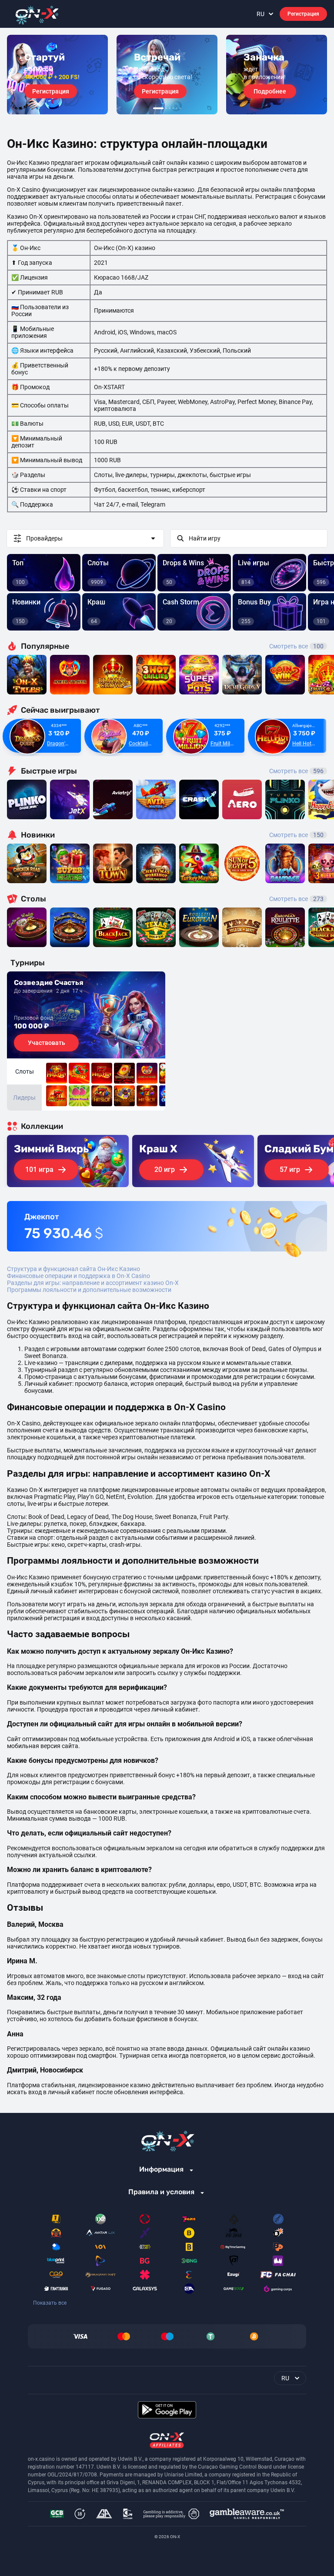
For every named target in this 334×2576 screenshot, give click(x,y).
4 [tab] (173, 108)
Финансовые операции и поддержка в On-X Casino (78, 1276)
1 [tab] (158, 108)
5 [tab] (177, 108)
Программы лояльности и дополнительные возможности (89, 1290)
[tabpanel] (57, 75)
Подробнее (270, 91)
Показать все (50, 2303)
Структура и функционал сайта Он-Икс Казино (73, 1269)
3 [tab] (170, 108)
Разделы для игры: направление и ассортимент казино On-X (93, 1283)
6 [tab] (180, 108)
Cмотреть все (296, 771)
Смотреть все (296, 646)
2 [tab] (166, 108)
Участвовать (47, 1043)
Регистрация (303, 14)
